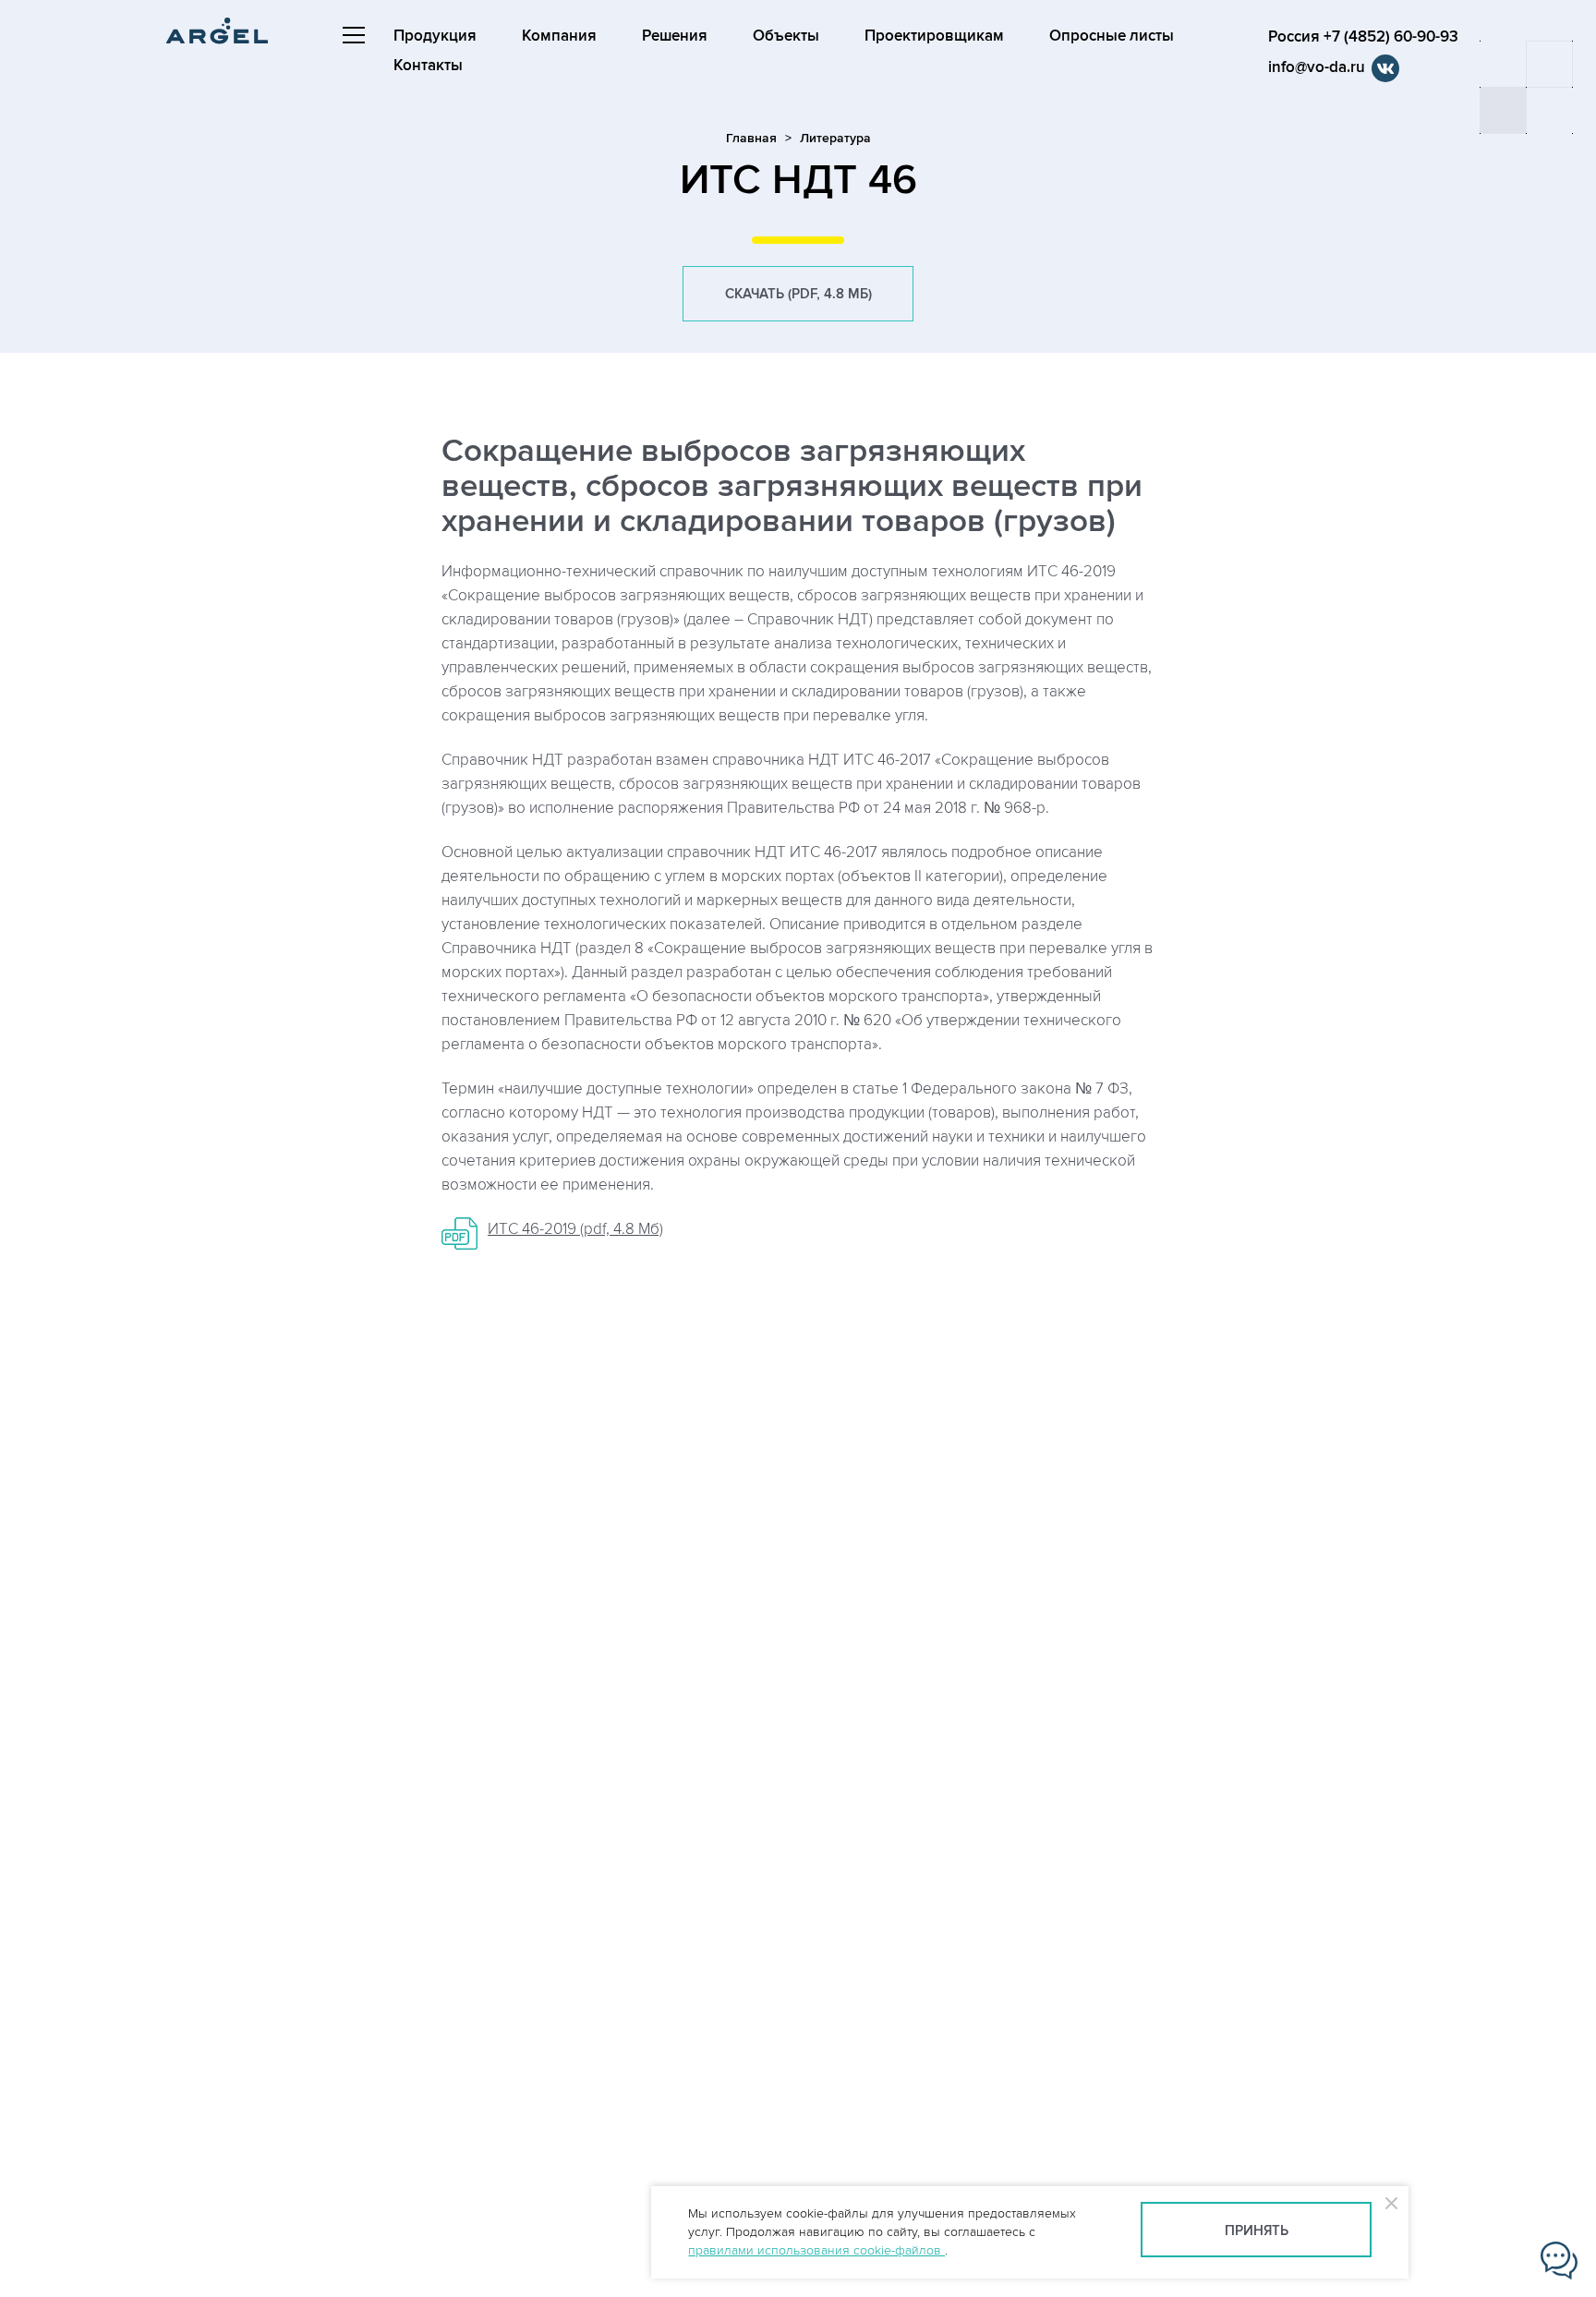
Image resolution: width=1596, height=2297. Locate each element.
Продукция (435, 36)
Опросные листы (1112, 36)
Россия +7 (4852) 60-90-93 (1363, 37)
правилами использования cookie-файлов (816, 2250)
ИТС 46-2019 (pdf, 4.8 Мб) (575, 1229)
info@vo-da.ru (1317, 67)
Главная (751, 138)
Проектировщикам (934, 36)
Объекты (786, 36)
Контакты (428, 66)
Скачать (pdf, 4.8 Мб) (798, 294)
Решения (675, 36)
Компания (559, 36)
